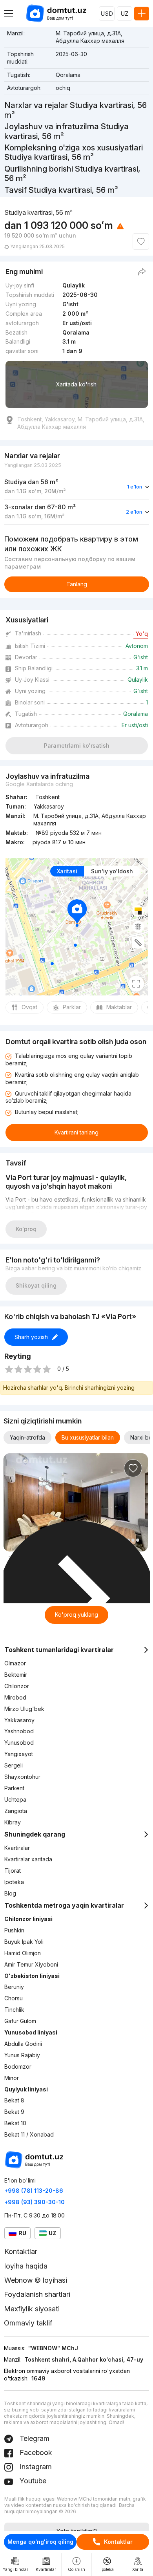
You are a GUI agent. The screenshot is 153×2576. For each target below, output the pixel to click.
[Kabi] (141, 241)
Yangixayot (19, 1754)
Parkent (14, 1788)
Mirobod (15, 1697)
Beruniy (14, 1987)
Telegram (34, 2438)
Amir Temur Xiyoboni (31, 1964)
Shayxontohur (22, 1777)
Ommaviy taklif (28, 2323)
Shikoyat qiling (36, 1285)
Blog (10, 1893)
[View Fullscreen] (136, 984)
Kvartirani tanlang (76, 1132)
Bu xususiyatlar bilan (88, 1437)
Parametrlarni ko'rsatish (77, 746)
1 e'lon (135, 487)
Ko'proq (26, 1229)
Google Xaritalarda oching (39, 784)
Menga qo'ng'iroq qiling (40, 2542)
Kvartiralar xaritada (28, 1859)
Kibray (13, 1822)
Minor (12, 2078)
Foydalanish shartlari (37, 2294)
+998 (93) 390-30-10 (35, 2202)
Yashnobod (19, 1731)
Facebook (35, 2453)
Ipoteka (14, 1882)
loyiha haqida (26, 2266)
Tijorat (13, 1871)
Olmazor (15, 1663)
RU (22, 2233)
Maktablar (119, 1007)
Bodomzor (18, 2066)
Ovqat (29, 1007)
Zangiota (16, 1811)
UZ (125, 14)
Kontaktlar (118, 2542)
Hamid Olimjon (23, 1953)
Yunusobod (19, 1743)
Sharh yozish (31, 1337)
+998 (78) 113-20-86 (34, 2191)
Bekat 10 (15, 2123)
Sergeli (14, 1765)
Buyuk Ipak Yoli (24, 1942)
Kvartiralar (17, 1848)
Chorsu (14, 1998)
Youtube (32, 2481)
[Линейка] (138, 942)
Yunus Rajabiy (22, 2055)
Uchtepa (15, 1799)
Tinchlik (14, 2010)
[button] (133, 1540)
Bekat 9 (14, 2112)
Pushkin (14, 1930)
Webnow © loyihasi (36, 2280)
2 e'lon (134, 512)
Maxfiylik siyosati (32, 2309)
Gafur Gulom (20, 2021)
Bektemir (16, 1675)
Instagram (35, 2467)
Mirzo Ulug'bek (24, 1709)
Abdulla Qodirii (23, 2044)
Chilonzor (17, 1686)
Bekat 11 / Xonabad (29, 2134)
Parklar (72, 1007)
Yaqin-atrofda (27, 1437)
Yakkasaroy (19, 1720)
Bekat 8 (14, 2100)
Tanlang (77, 584)
